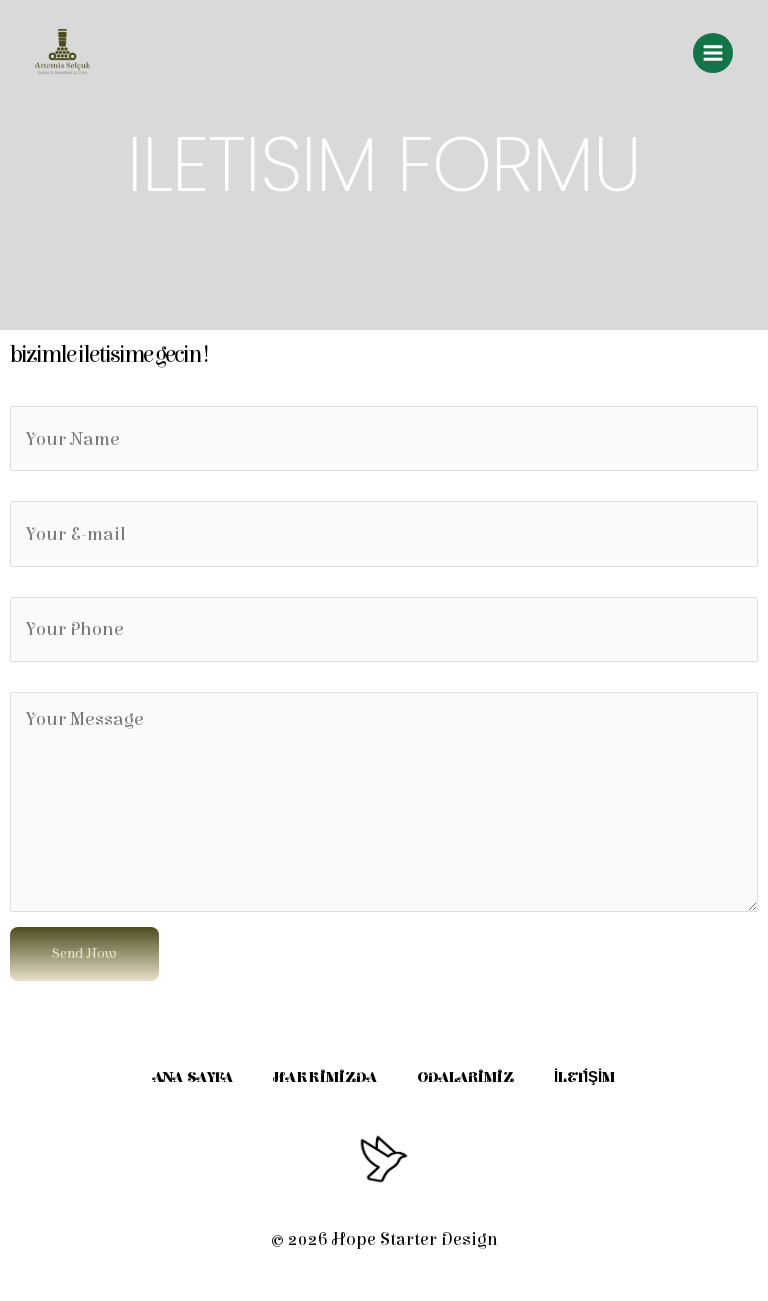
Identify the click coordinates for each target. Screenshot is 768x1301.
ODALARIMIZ (465, 1077)
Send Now (84, 953)
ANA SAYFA (193, 1077)
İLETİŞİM (584, 1077)
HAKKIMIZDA (325, 1077)
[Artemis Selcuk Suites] (62, 52)
